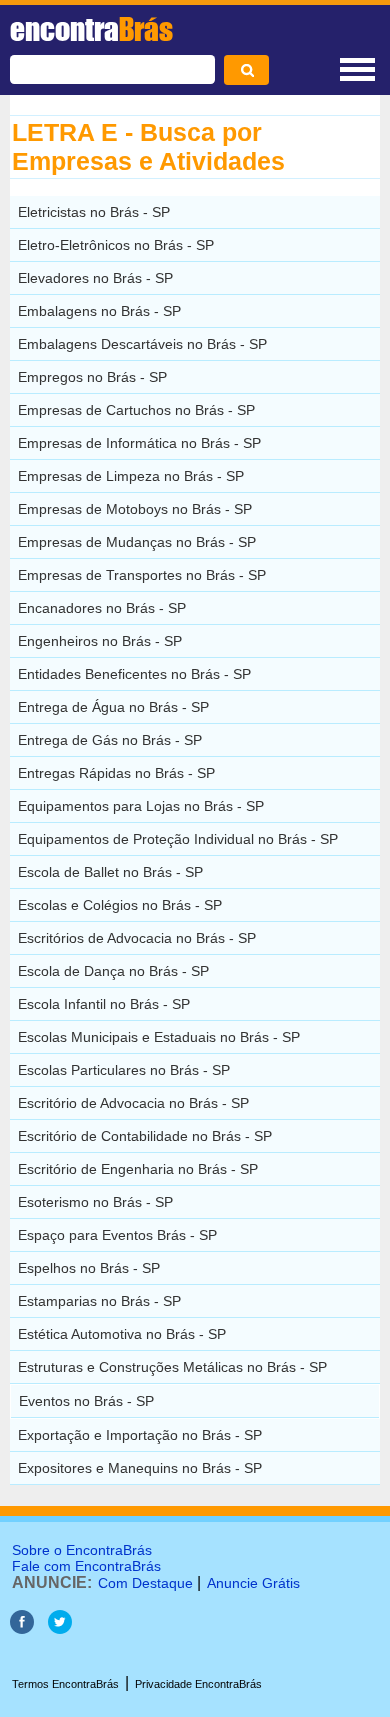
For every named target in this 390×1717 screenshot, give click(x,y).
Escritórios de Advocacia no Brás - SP (137, 938)
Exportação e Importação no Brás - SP (140, 1435)
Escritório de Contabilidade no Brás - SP (145, 1136)
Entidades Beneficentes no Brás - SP (134, 674)
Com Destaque (145, 1583)
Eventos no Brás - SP (86, 1401)
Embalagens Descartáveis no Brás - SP (142, 344)
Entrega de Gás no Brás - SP (110, 740)
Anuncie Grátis (253, 1583)
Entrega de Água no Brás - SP (113, 707)
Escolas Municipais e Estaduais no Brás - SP (159, 1037)
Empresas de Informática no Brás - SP (139, 443)
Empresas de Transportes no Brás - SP (142, 575)
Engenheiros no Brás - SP (100, 641)
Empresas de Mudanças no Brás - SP (137, 542)
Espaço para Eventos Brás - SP (117, 1235)
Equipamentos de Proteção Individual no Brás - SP (178, 839)
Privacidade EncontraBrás (198, 1684)
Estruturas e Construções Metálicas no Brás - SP (172, 1367)
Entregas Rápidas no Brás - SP (116, 773)
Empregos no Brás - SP (92, 377)
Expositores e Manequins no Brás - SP (140, 1468)
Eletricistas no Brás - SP (94, 212)
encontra (91, 29)
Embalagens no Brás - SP (99, 311)
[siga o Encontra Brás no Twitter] (60, 1628)
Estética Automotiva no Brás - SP (122, 1334)
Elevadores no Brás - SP (95, 278)
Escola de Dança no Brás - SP (113, 971)
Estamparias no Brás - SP (99, 1301)
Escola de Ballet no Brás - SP (110, 872)
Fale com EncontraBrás (86, 1566)
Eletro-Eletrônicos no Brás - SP (116, 245)
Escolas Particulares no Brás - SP (124, 1070)
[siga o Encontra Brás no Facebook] (22, 1628)
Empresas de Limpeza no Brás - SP (131, 476)
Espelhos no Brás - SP (89, 1268)
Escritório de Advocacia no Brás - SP (133, 1103)
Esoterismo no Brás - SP (95, 1202)
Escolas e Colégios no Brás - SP (120, 905)
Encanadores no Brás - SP (102, 608)
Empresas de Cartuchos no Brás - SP (136, 410)
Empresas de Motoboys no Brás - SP (135, 509)
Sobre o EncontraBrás (82, 1550)
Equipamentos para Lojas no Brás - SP (141, 806)
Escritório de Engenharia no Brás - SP (138, 1169)
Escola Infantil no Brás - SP (104, 1004)
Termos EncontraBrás (65, 1684)
